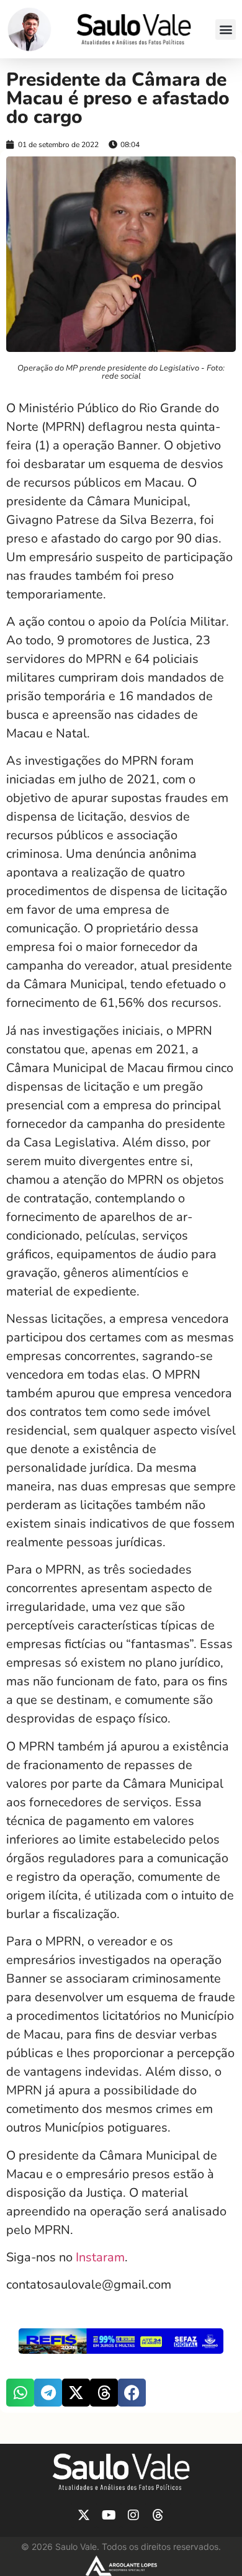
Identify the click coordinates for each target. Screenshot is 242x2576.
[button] (226, 29)
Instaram (100, 2257)
